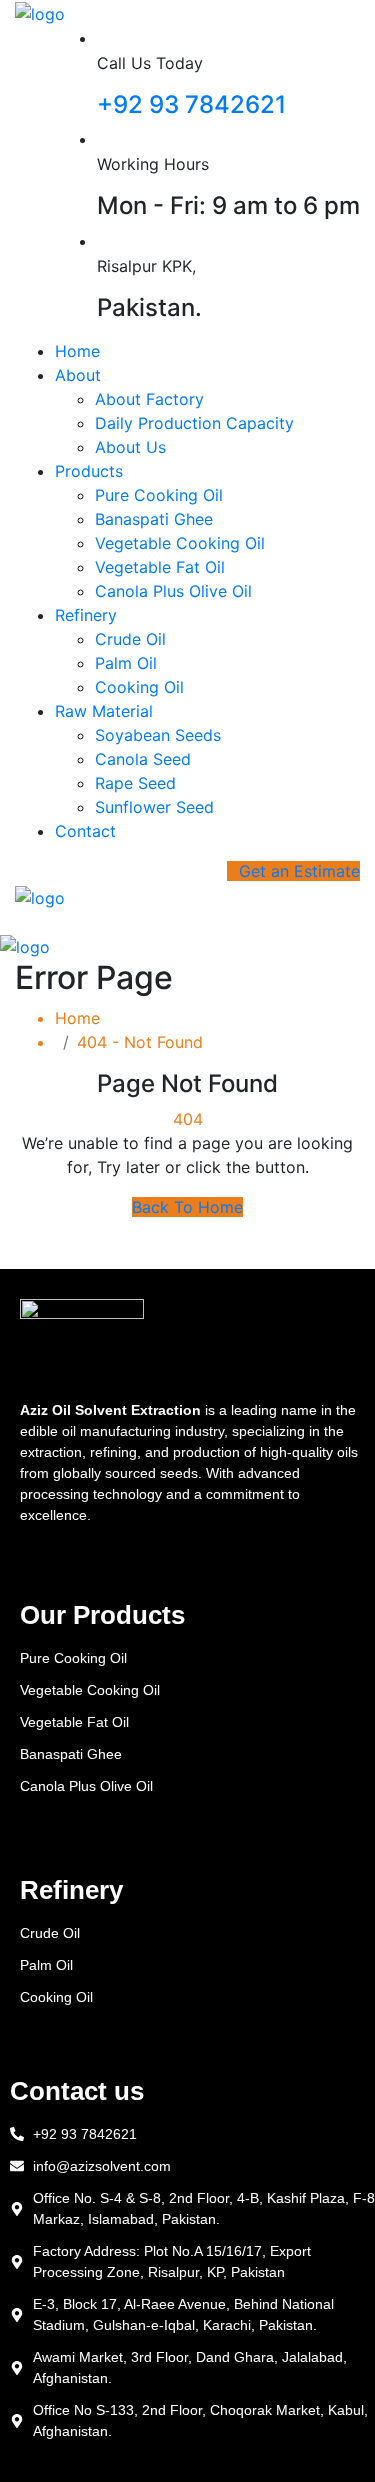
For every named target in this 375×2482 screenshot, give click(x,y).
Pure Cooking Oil (159, 495)
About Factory (149, 399)
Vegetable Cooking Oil (180, 543)
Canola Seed (143, 759)
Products (89, 471)
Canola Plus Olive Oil (173, 591)
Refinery (86, 615)
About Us (130, 447)
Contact (85, 831)
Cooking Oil (139, 687)
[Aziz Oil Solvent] (40, 12)
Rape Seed (135, 783)
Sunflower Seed (154, 807)
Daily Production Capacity (194, 423)
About (78, 375)
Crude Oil (130, 639)
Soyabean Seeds (158, 735)
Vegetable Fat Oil (160, 567)
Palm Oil (126, 663)
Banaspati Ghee (154, 519)
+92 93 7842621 (191, 104)
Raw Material (104, 711)
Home (77, 351)
